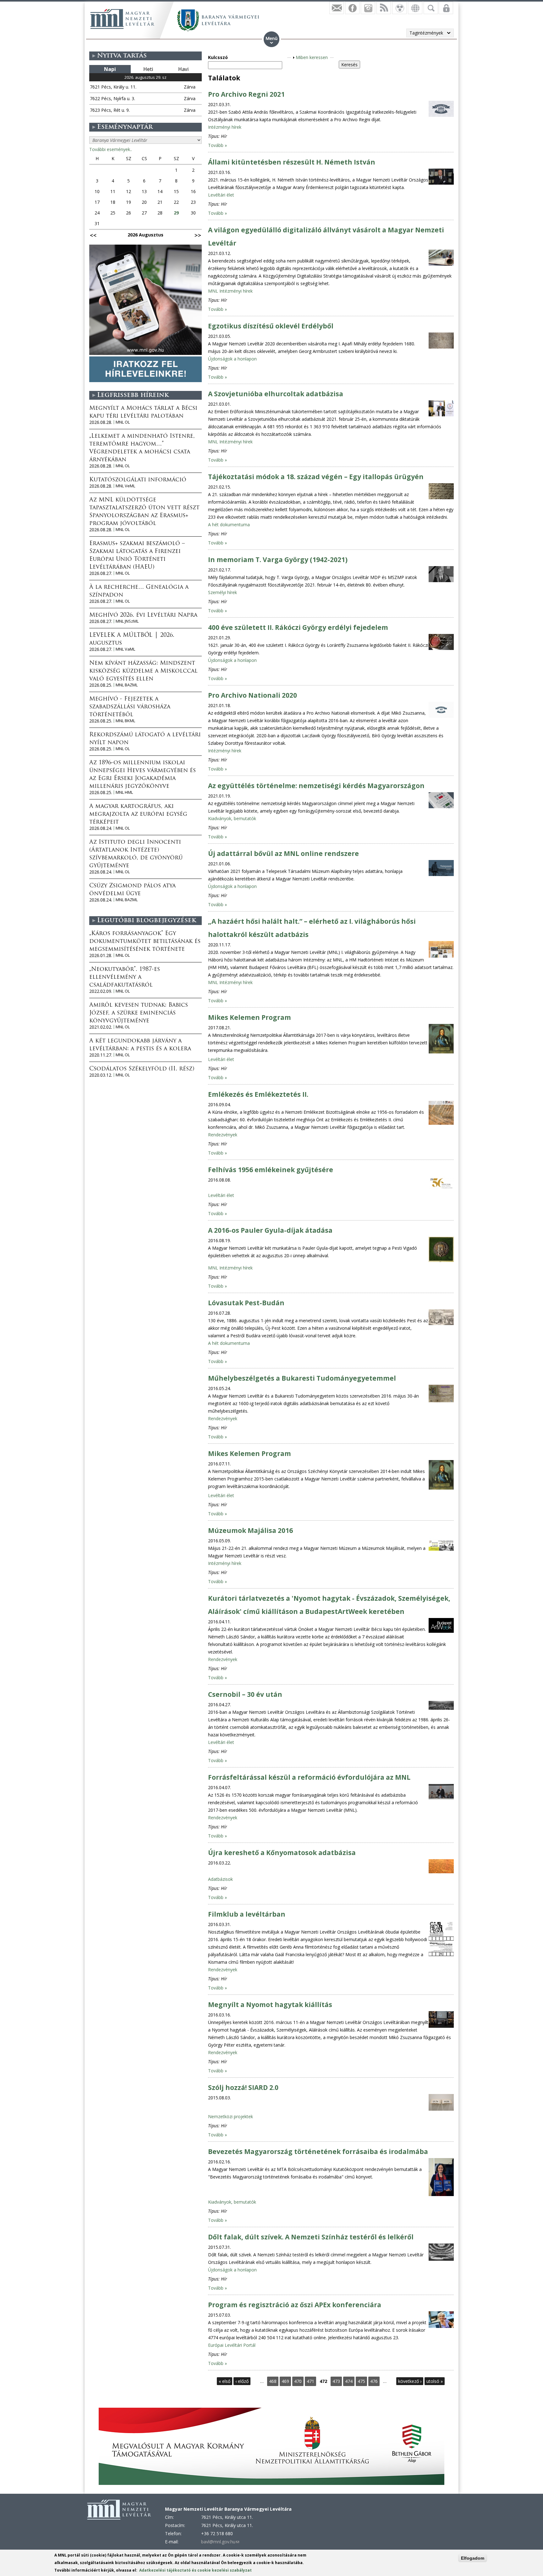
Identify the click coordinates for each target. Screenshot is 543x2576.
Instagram (368, 8)
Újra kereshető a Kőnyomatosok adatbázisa (282, 1853)
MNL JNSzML (127, 621)
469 (285, 2381)
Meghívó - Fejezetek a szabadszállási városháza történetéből (130, 707)
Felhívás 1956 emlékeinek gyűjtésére (271, 1170)
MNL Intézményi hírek (230, 291)
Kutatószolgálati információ (138, 480)
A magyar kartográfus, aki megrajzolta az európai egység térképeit (138, 814)
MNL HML (124, 792)
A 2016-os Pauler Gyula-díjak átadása (270, 1230)
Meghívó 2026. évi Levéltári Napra (143, 615)
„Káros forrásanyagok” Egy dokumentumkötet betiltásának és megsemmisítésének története (145, 942)
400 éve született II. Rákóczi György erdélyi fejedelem (298, 627)
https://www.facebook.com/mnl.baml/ (352, 8)
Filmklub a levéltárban (247, 1914)
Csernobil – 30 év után (245, 1694)
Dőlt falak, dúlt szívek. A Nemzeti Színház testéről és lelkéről (311, 2237)
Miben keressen (312, 57)
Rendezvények (223, 1135)
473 (336, 2381)
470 (298, 2381)
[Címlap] (122, 19)
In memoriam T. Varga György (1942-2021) (278, 560)
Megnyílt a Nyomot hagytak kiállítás (270, 2005)
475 (361, 2381)
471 (310, 2381)
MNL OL (123, 422)
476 (374, 2381)
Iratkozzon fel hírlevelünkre (337, 8)
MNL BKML (125, 721)
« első (225, 2381)
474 (349, 2381)
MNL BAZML (127, 685)
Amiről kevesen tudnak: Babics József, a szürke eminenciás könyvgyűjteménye (139, 1013)
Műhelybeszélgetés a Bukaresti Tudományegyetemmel (302, 1378)
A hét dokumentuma (229, 525)
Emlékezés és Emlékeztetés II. (258, 1094)
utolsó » (435, 2381)
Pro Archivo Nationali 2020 (252, 695)
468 (273, 2381)
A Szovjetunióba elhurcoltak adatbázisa (276, 394)
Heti (148, 69)
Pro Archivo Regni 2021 (246, 94)
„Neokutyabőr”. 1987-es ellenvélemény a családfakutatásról (125, 977)
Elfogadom (473, 2558)
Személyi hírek (222, 592)
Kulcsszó (218, 57)
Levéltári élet (221, 195)
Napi (110, 69)
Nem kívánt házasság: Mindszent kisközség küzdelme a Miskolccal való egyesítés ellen (143, 671)
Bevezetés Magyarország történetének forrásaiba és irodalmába (318, 2151)
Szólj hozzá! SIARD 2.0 (243, 2087)
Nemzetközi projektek (230, 2116)
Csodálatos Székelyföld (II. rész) (142, 1069)
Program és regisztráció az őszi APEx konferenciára (295, 2305)
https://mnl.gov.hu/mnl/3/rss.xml (384, 8)
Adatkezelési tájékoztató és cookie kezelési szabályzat (195, 2570)
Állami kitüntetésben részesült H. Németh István (292, 162)
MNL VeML (125, 486)
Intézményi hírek (225, 127)
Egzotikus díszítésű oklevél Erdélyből (271, 326)
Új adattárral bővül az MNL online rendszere (283, 853)
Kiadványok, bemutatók (232, 818)
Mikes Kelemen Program (250, 1017)
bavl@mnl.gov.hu (220, 2542)
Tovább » (217, 145)
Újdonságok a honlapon (232, 359)
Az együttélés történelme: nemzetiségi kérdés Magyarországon (316, 786)
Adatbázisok (220, 1879)
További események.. (111, 149)
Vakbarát (399, 8)
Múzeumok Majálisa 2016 (250, 1530)
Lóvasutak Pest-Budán (246, 1303)
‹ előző (242, 2381)
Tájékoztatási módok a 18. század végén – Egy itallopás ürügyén (316, 477)
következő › (410, 2381)
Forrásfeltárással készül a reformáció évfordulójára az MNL (309, 1777)
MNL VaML (125, 649)
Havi (183, 69)
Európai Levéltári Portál (232, 2345)
